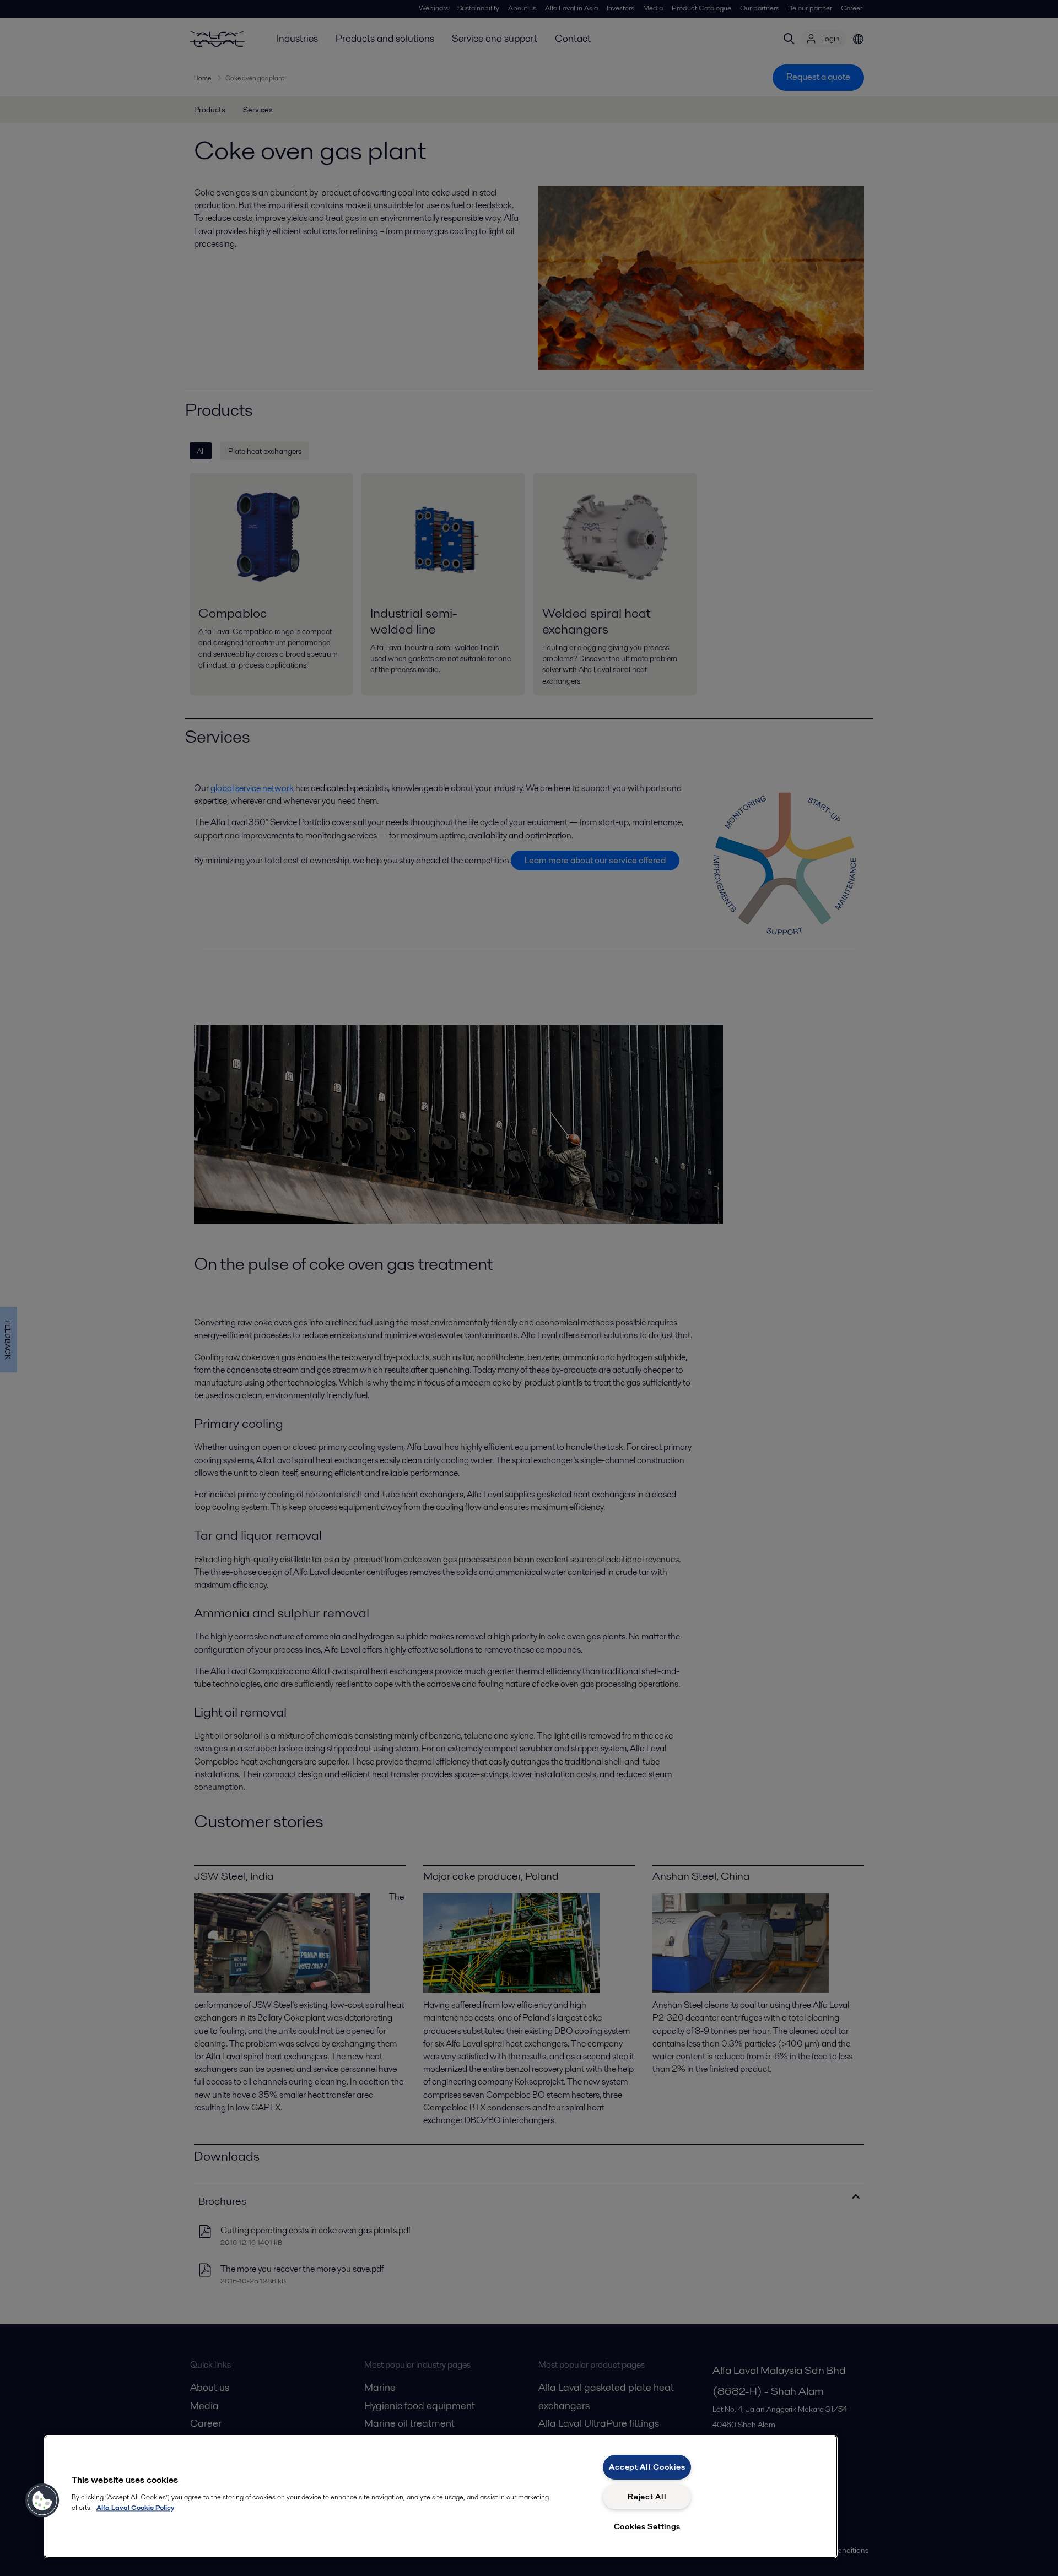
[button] (42, 2501)
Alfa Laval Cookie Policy (135, 2507)
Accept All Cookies (647, 2467)
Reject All (647, 2497)
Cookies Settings (647, 2526)
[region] (441, 2497)
